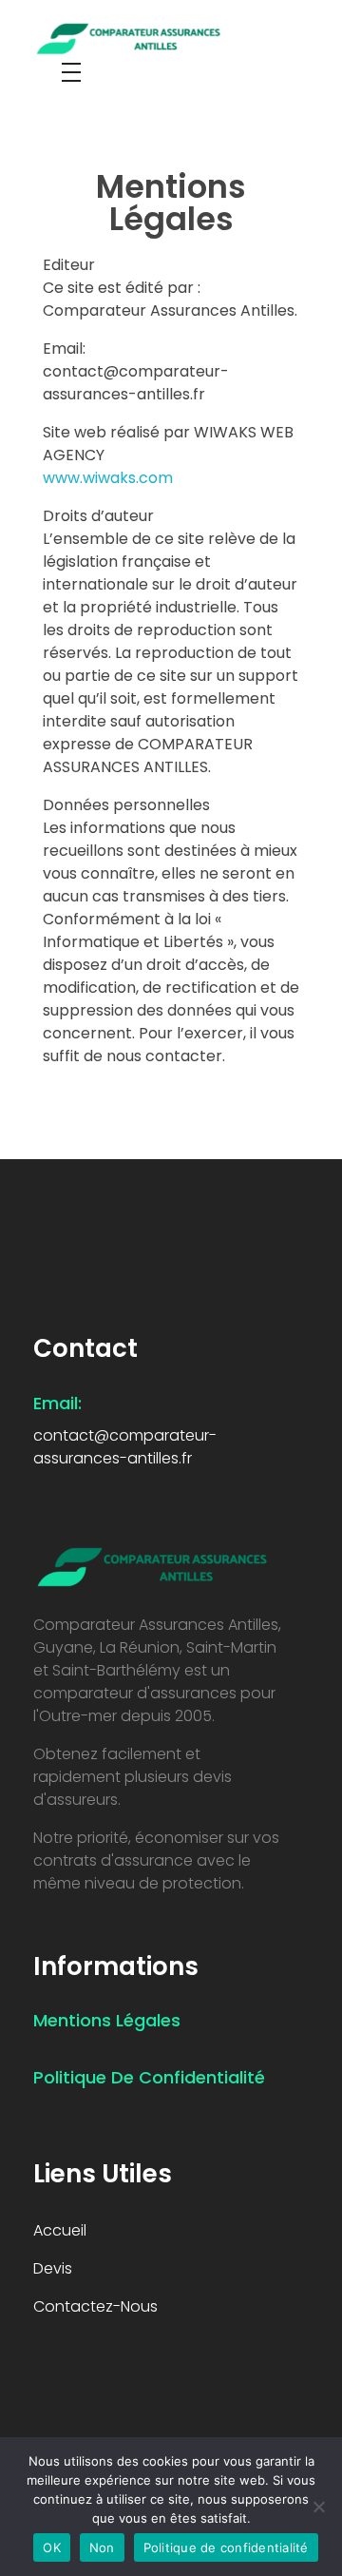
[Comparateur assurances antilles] (152, 38)
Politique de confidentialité (226, 2547)
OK (52, 2547)
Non (102, 2547)
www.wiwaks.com (108, 478)
